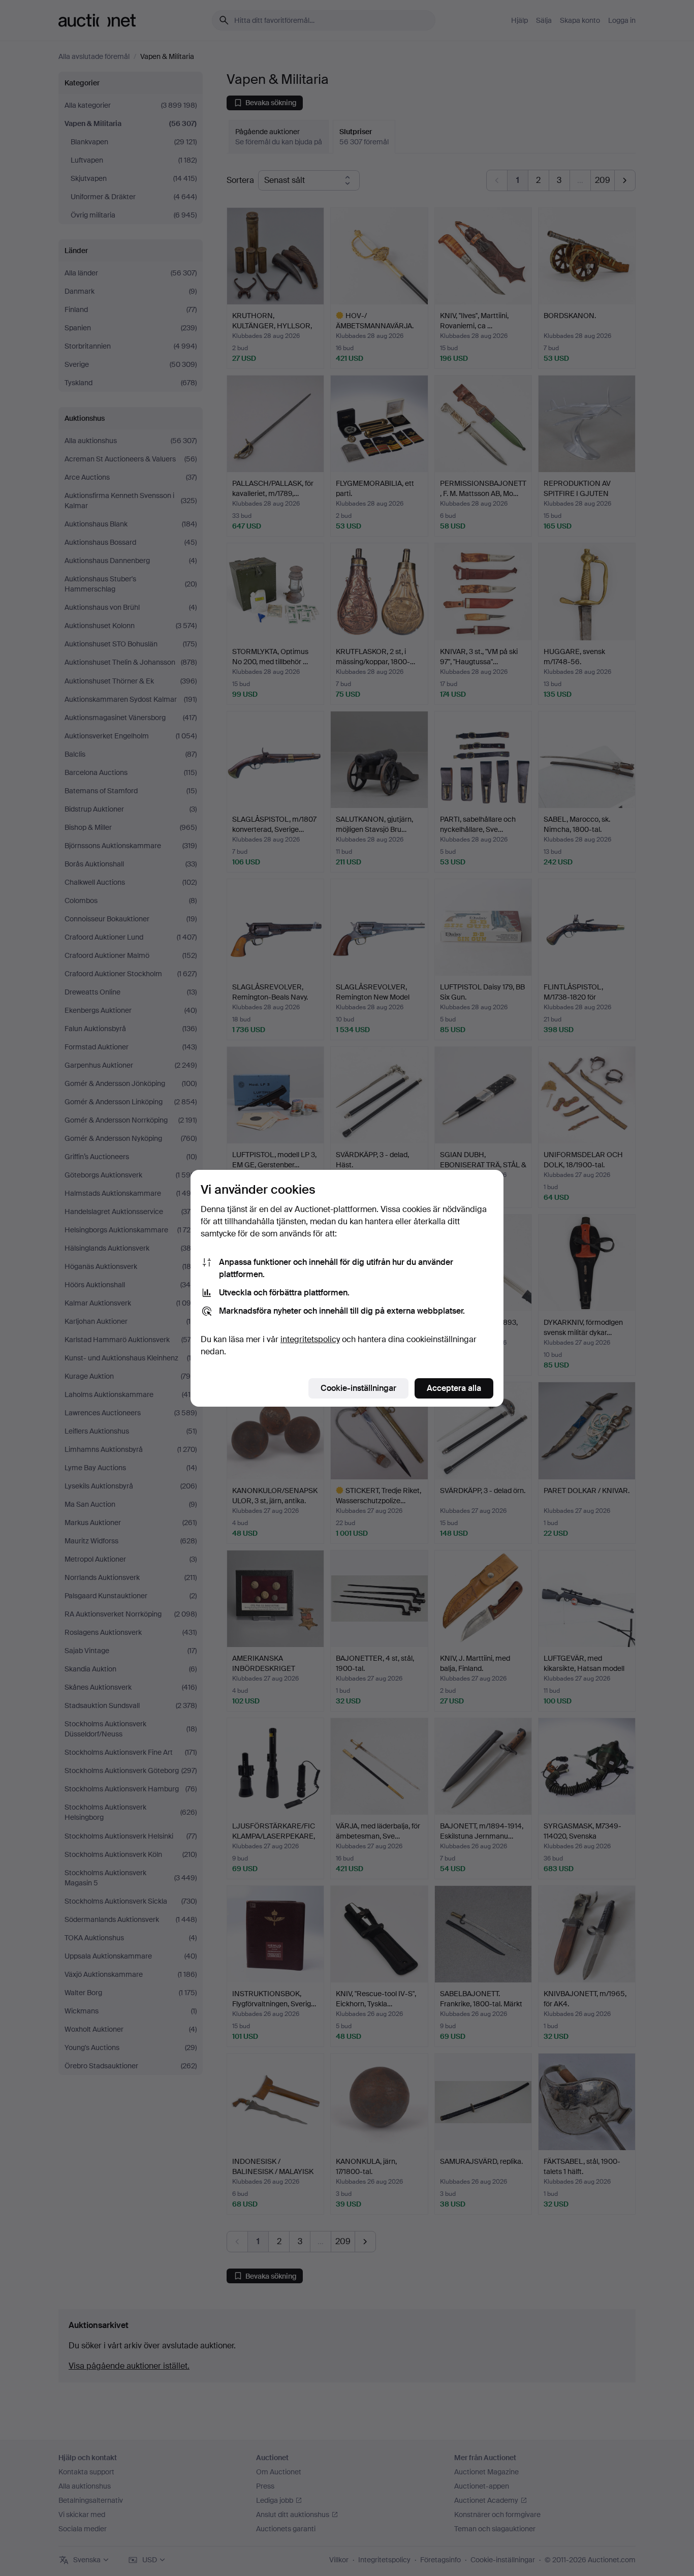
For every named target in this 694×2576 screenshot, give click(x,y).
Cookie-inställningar (358, 1388)
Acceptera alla (454, 1388)
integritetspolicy (310, 1339)
